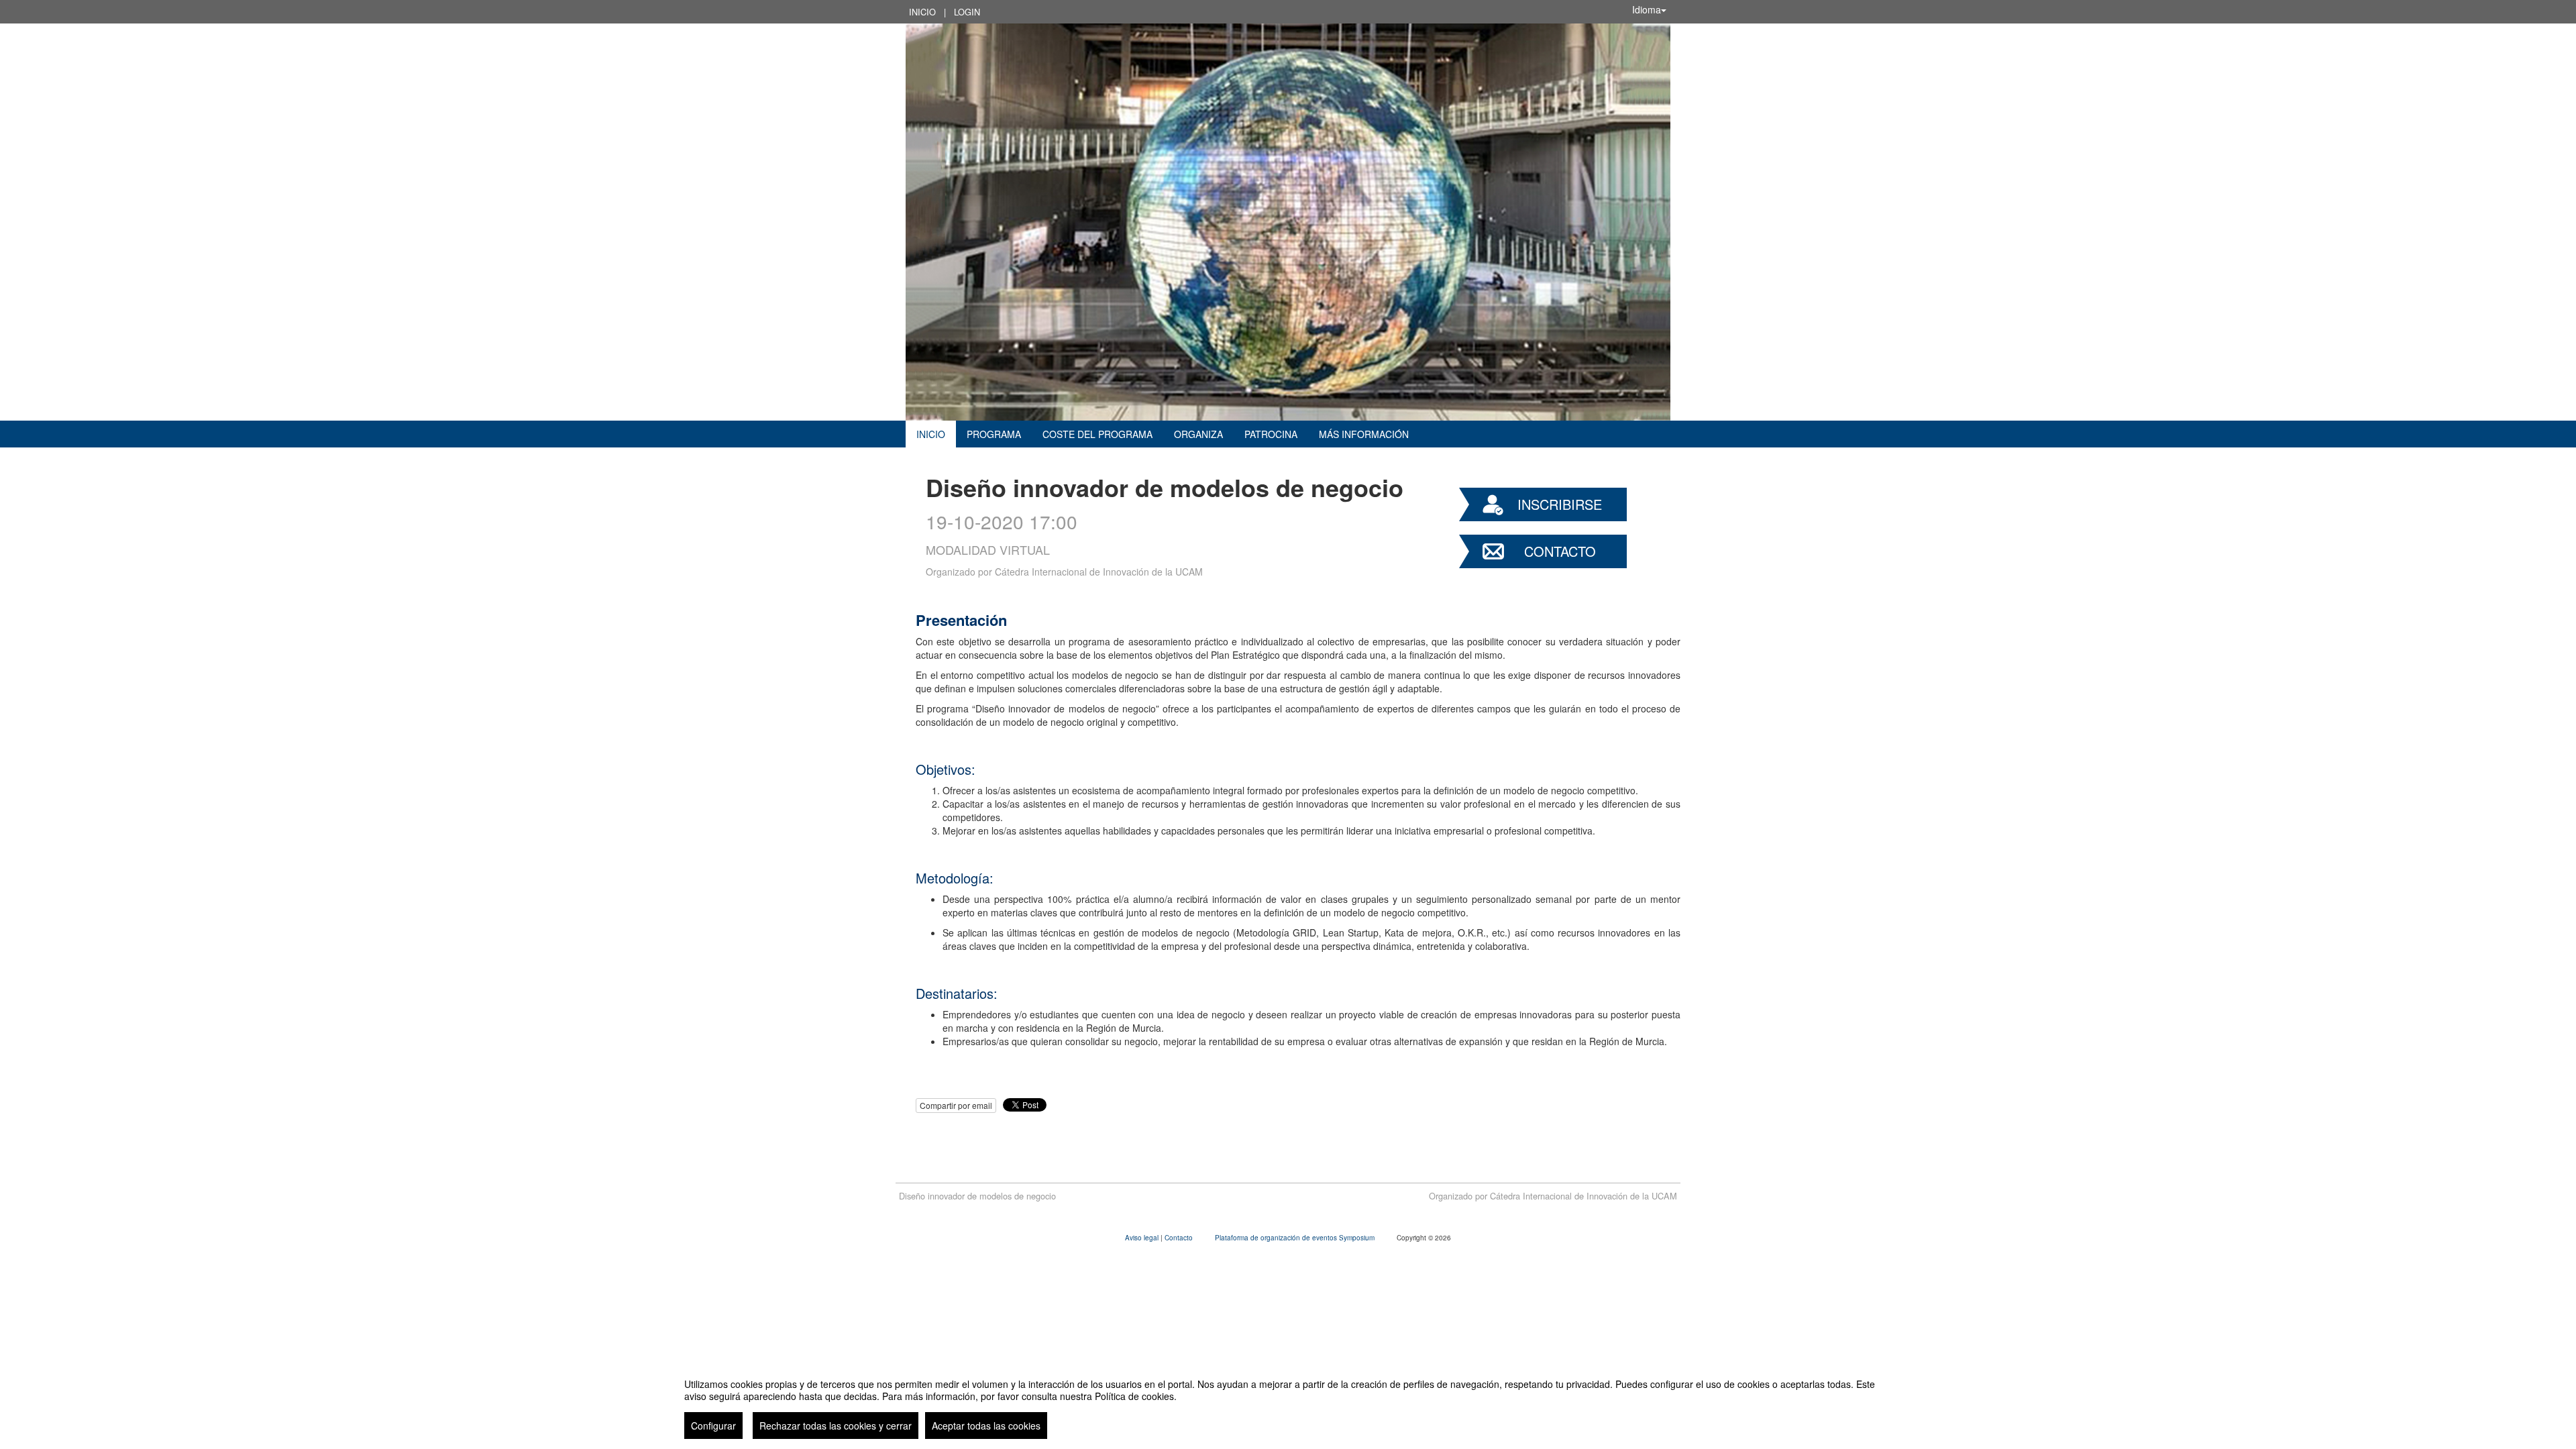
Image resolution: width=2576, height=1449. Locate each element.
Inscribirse (1560, 504)
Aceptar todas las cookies (986, 1426)
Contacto (1560, 551)
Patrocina (1271, 434)
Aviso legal (1143, 1238)
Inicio (922, 12)
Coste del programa (1097, 434)
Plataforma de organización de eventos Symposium (1296, 1238)
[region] (1288, 1403)
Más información (1364, 434)
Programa (994, 434)
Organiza (1198, 434)
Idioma (1647, 9)
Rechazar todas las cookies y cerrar (836, 1426)
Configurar (713, 1426)
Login (967, 12)
